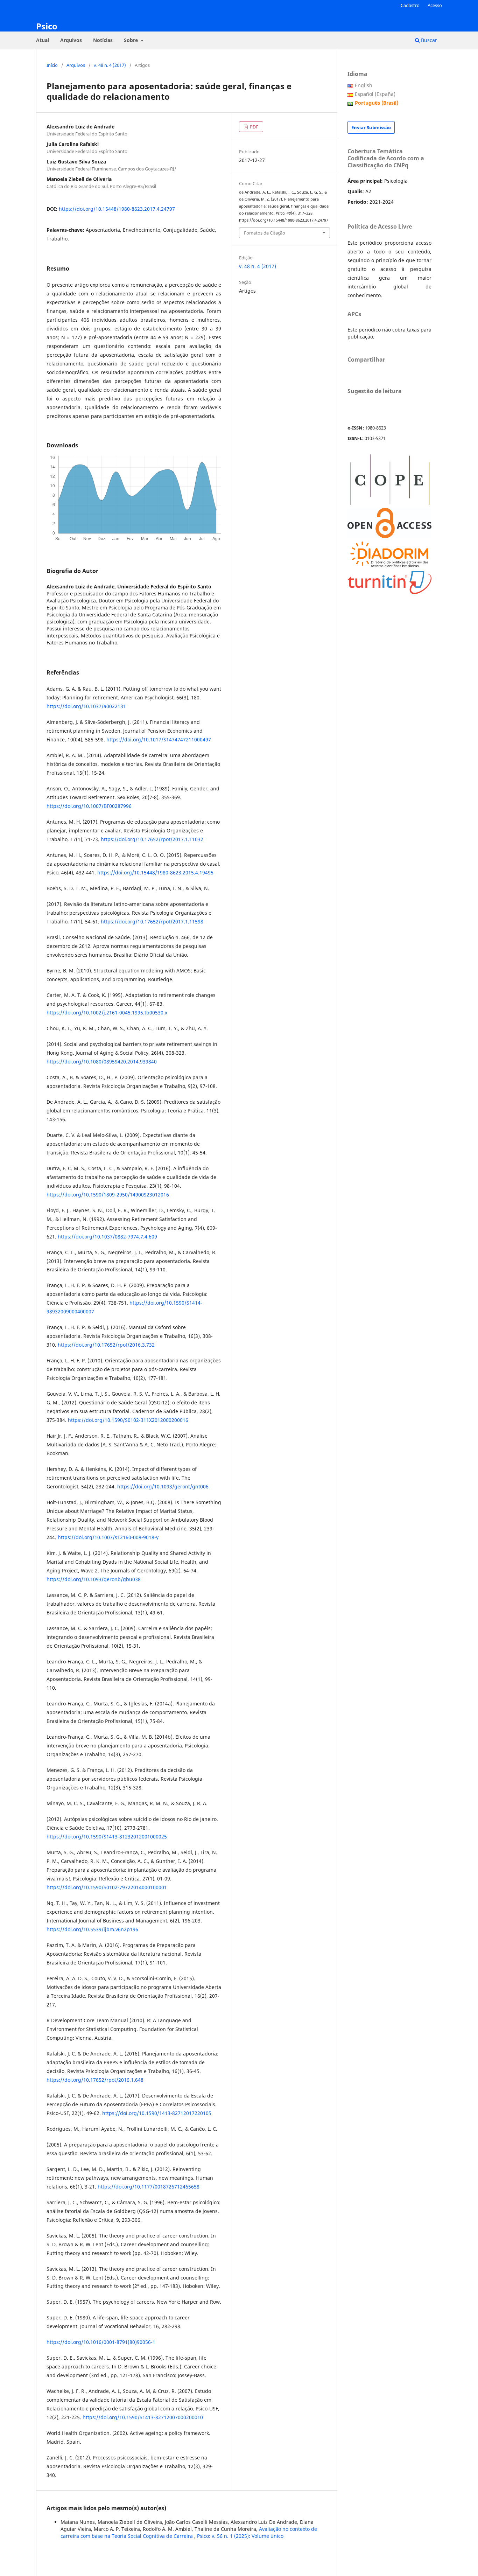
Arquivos (71, 40)
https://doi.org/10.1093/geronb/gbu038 (94, 1579)
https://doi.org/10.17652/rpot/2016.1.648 (95, 2080)
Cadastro (410, 5)
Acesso (435, 5)
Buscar (428, 40)
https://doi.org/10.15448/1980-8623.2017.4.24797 (117, 209)
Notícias (103, 40)
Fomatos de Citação (265, 233)
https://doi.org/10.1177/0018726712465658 (149, 2187)
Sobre (132, 40)
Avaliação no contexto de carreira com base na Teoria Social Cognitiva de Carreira (189, 2532)
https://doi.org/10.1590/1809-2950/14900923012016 (108, 1195)
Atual (43, 40)
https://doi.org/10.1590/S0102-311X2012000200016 (128, 1420)
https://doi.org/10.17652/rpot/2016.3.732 (106, 1345)
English (364, 85)
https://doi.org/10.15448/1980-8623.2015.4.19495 (155, 872)
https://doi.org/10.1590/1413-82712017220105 (157, 2113)
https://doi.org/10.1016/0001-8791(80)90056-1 (101, 2342)
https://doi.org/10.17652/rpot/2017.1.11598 (152, 922)
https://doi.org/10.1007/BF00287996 (89, 806)
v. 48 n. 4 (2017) (110, 65)
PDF (254, 127)
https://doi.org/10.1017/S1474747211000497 (159, 739)
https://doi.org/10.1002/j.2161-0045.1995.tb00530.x (107, 1013)
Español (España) (375, 94)
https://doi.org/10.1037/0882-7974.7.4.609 (107, 1237)
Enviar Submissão (371, 127)
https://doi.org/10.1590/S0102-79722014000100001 (107, 1887)
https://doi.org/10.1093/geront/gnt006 (163, 1486)
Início (52, 65)
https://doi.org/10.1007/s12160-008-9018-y (108, 1537)
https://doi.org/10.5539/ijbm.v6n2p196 (92, 1929)
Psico (47, 26)
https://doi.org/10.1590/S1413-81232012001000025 (107, 1837)
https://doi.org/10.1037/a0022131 (86, 706)
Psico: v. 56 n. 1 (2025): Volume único (240, 2536)
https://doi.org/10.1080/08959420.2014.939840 (102, 1062)
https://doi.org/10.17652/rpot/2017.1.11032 (152, 839)
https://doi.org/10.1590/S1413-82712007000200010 (143, 2417)
